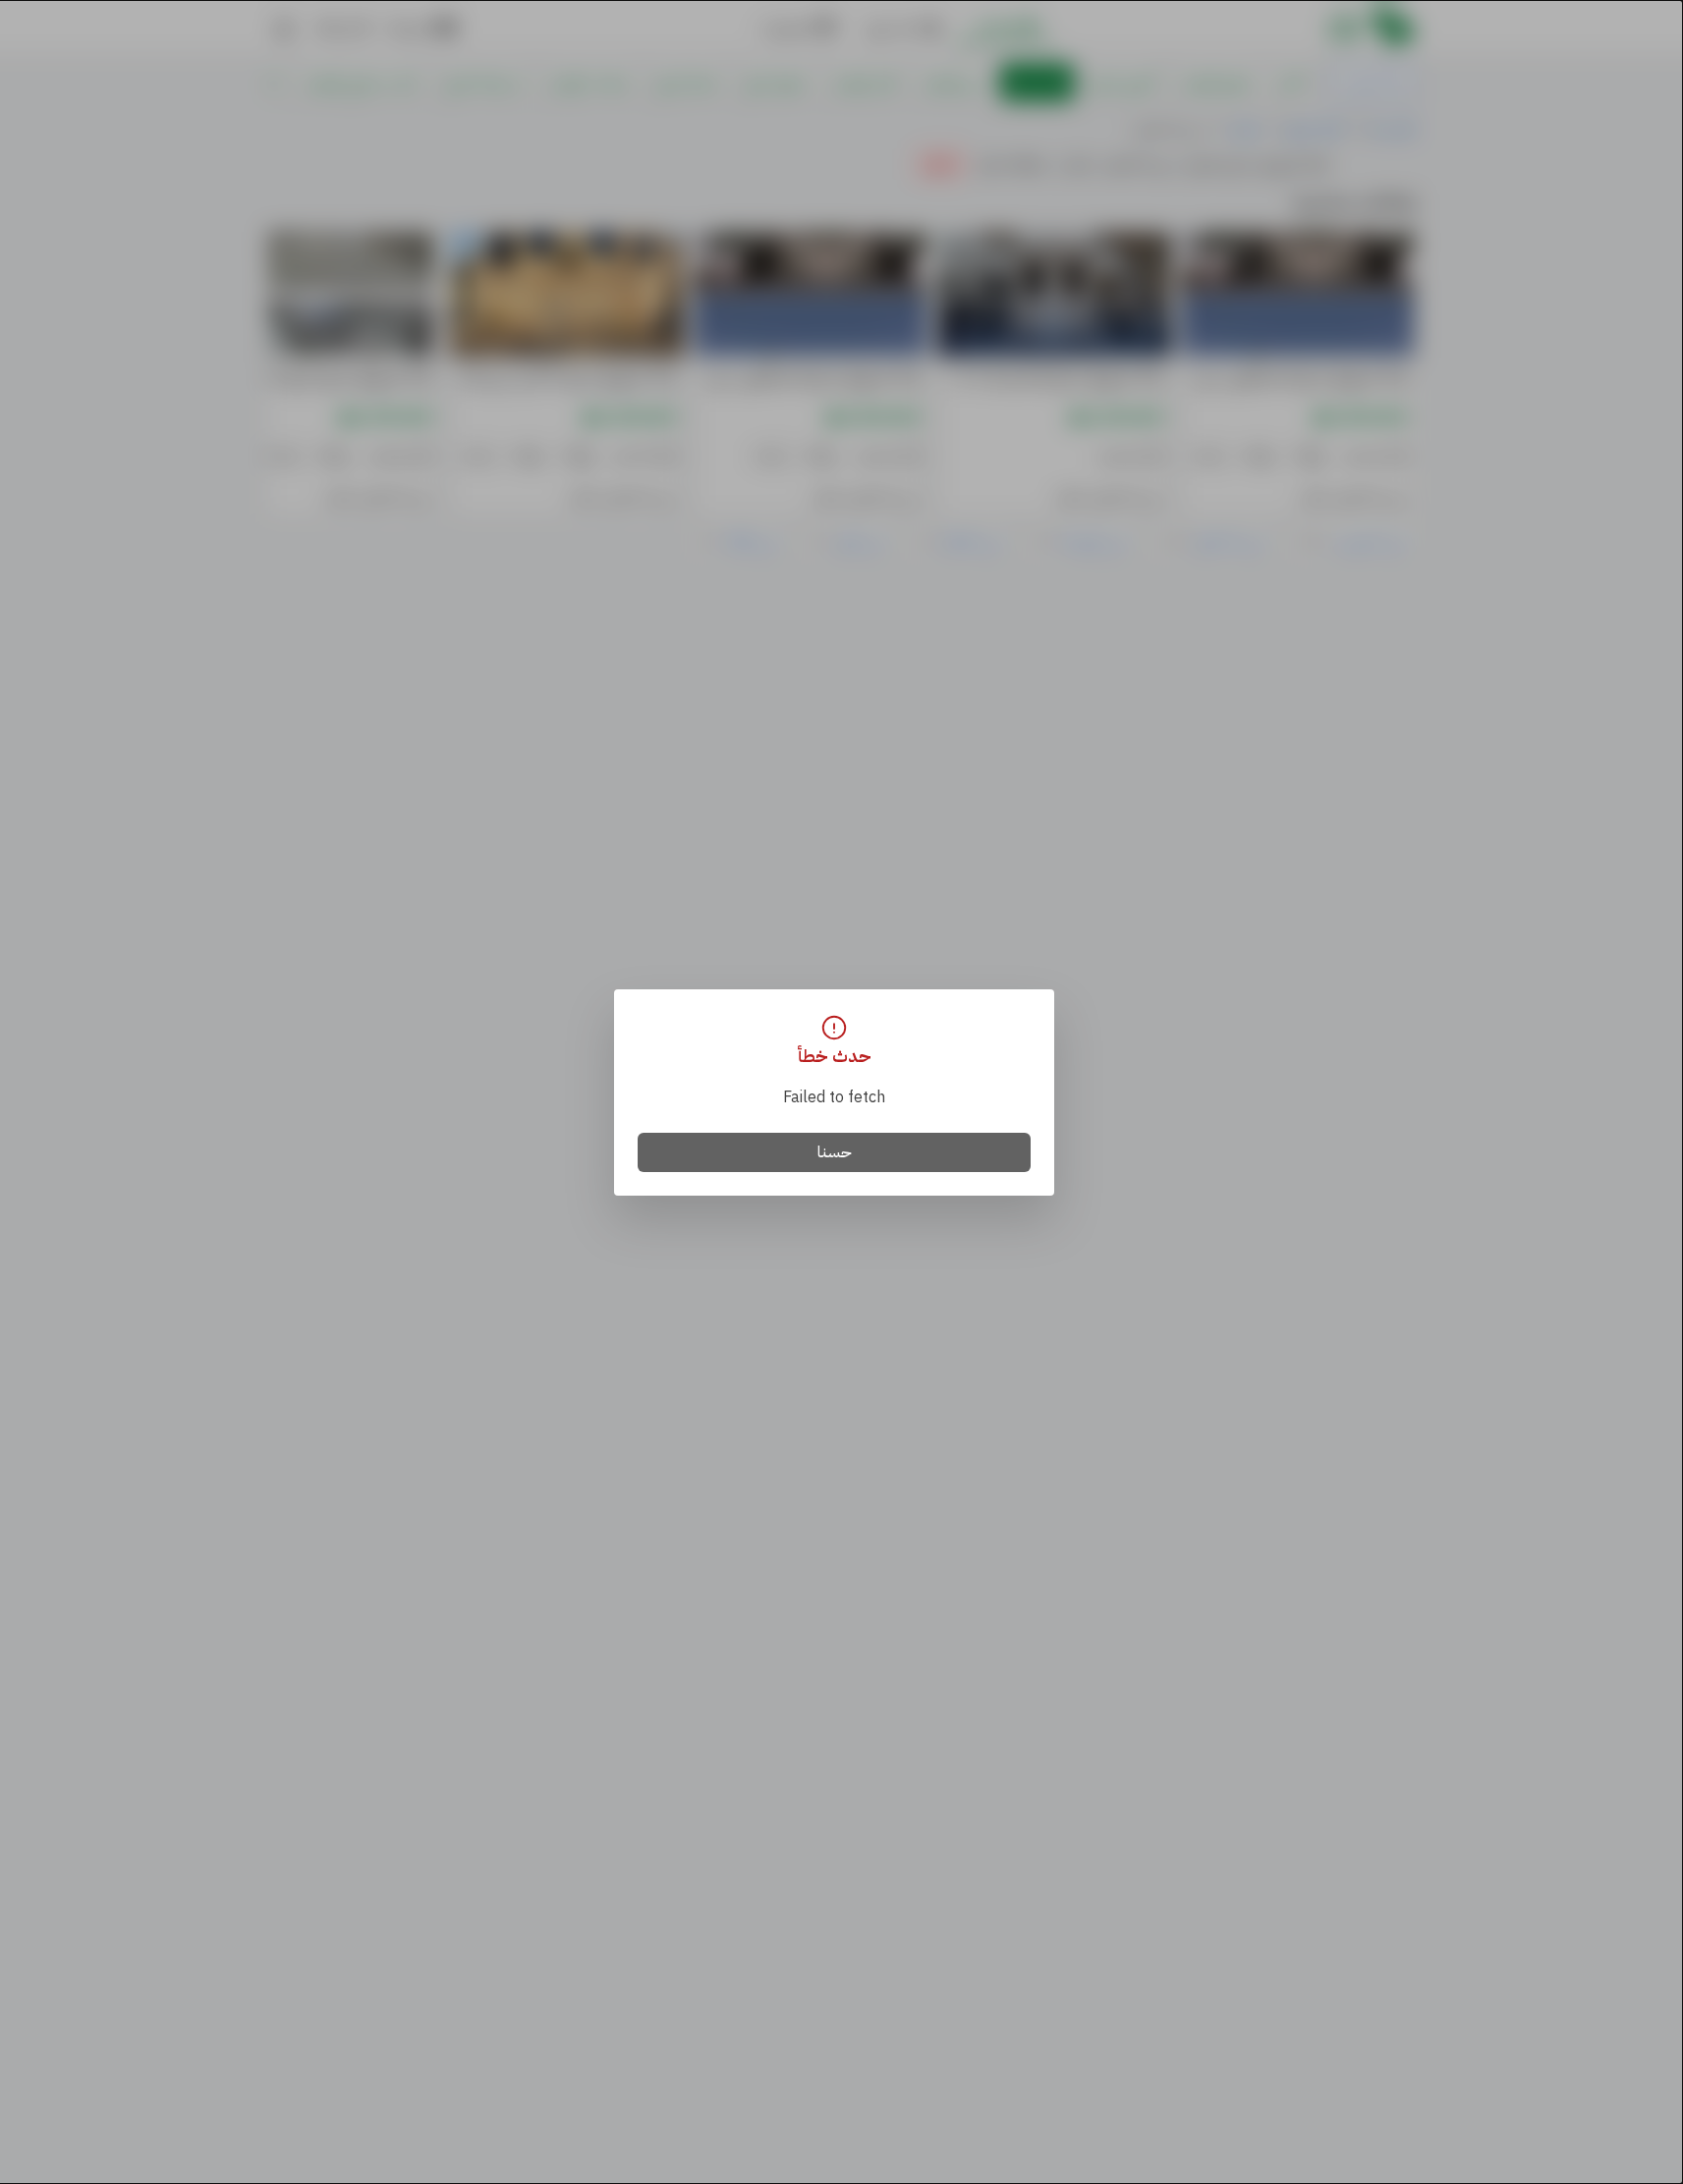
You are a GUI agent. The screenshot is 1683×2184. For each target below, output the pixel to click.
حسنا (835, 1152)
